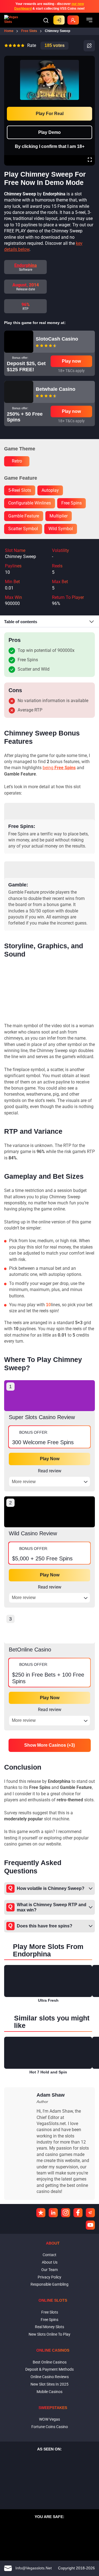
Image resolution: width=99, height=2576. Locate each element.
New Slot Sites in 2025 (50, 2384)
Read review (50, 1471)
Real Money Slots (50, 2327)
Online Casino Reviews (50, 2377)
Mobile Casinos (50, 2392)
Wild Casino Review (33, 1533)
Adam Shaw (51, 2095)
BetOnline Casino (30, 1650)
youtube (90, 2225)
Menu (89, 20)
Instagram (66, 2213)
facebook (78, 2213)
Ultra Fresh (48, 2000)
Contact (50, 2255)
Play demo (50, 132)
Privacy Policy (50, 2277)
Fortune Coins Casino (50, 2427)
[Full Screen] (90, 160)
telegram (90, 2213)
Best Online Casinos (50, 2362)
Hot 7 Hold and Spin (48, 2072)
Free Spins (50, 2320)
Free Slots (50, 2312)
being (59, 768)
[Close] (90, 60)
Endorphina (26, 265)
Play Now (50, 1459)
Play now (71, 361)
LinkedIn (53, 2213)
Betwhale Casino (56, 389)
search (46, 20)
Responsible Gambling (50, 2284)
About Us (50, 2262)
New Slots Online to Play (50, 2334)
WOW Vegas (50, 2419)
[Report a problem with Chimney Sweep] (89, 46)
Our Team (50, 2270)
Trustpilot (41, 2213)
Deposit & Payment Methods (50, 2369)
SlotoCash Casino (57, 339)
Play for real (50, 114)
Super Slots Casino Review (42, 1417)
